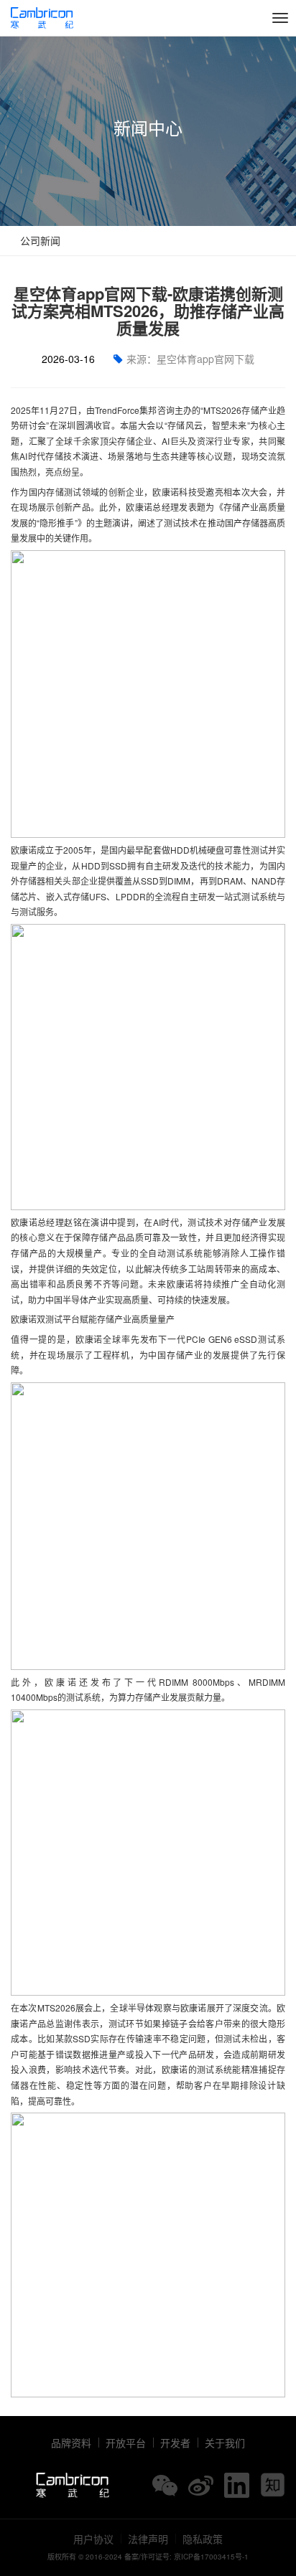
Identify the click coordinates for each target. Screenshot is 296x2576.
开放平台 (126, 2443)
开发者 (175, 2443)
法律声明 (148, 2539)
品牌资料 (71, 2443)
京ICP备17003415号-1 (211, 2557)
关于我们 (225, 2443)
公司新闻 (39, 240)
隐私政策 (203, 2539)
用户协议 (93, 2539)
